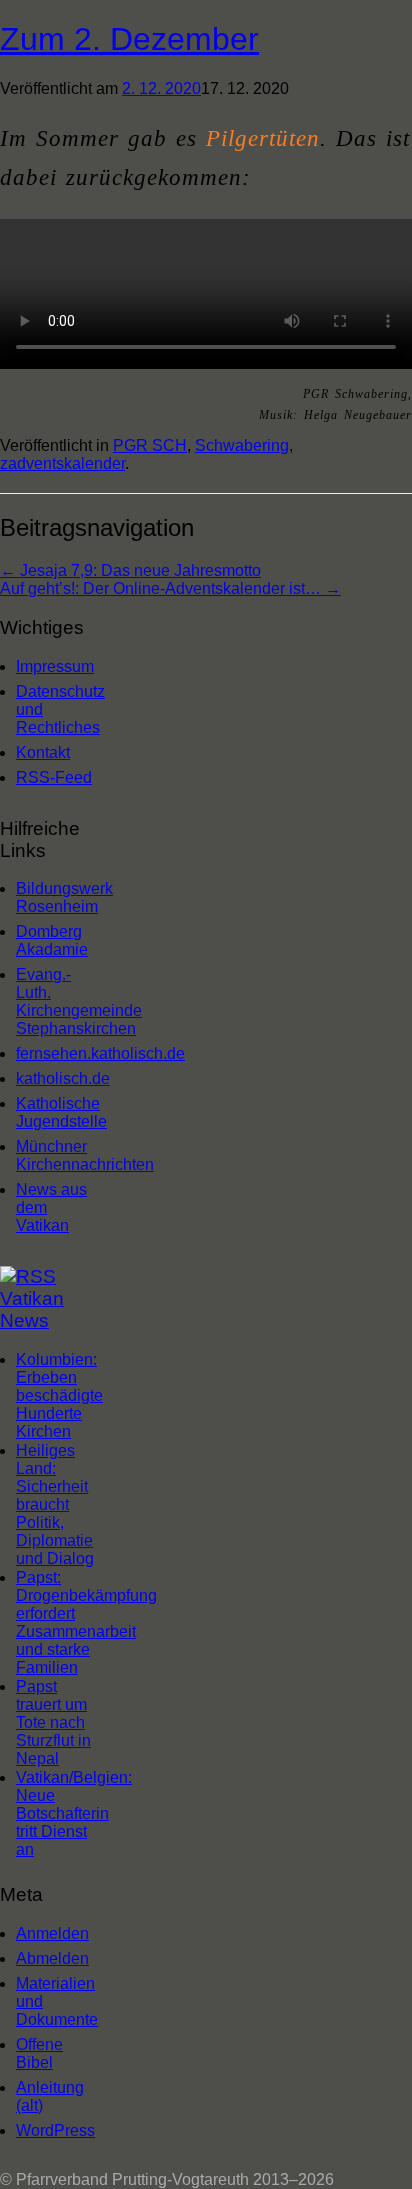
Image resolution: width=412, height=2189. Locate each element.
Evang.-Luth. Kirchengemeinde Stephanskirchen (59, 1001)
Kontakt (43, 752)
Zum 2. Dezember (129, 39)
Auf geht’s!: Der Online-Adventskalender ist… (170, 588)
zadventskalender (62, 463)
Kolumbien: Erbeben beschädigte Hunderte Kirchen (59, 1395)
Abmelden (52, 1958)
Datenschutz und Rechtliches (59, 709)
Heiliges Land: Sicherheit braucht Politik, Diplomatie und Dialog (55, 1504)
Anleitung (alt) (50, 2096)
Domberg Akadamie (52, 940)
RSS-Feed (54, 777)
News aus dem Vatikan (51, 1207)
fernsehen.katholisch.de (59, 1053)
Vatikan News (32, 1309)
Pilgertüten (263, 138)
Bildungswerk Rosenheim (59, 897)
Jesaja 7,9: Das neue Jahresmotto (130, 570)
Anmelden (52, 1933)
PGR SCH (150, 445)
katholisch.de (59, 1078)
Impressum (55, 666)
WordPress (55, 2130)
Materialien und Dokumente (57, 2001)
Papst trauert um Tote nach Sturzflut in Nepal (53, 1722)
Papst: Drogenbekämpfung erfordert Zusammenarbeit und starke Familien (86, 1622)
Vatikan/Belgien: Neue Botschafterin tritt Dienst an (74, 1813)
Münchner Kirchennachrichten (59, 1155)
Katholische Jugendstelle (59, 1112)
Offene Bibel (39, 2053)
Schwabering (242, 445)
